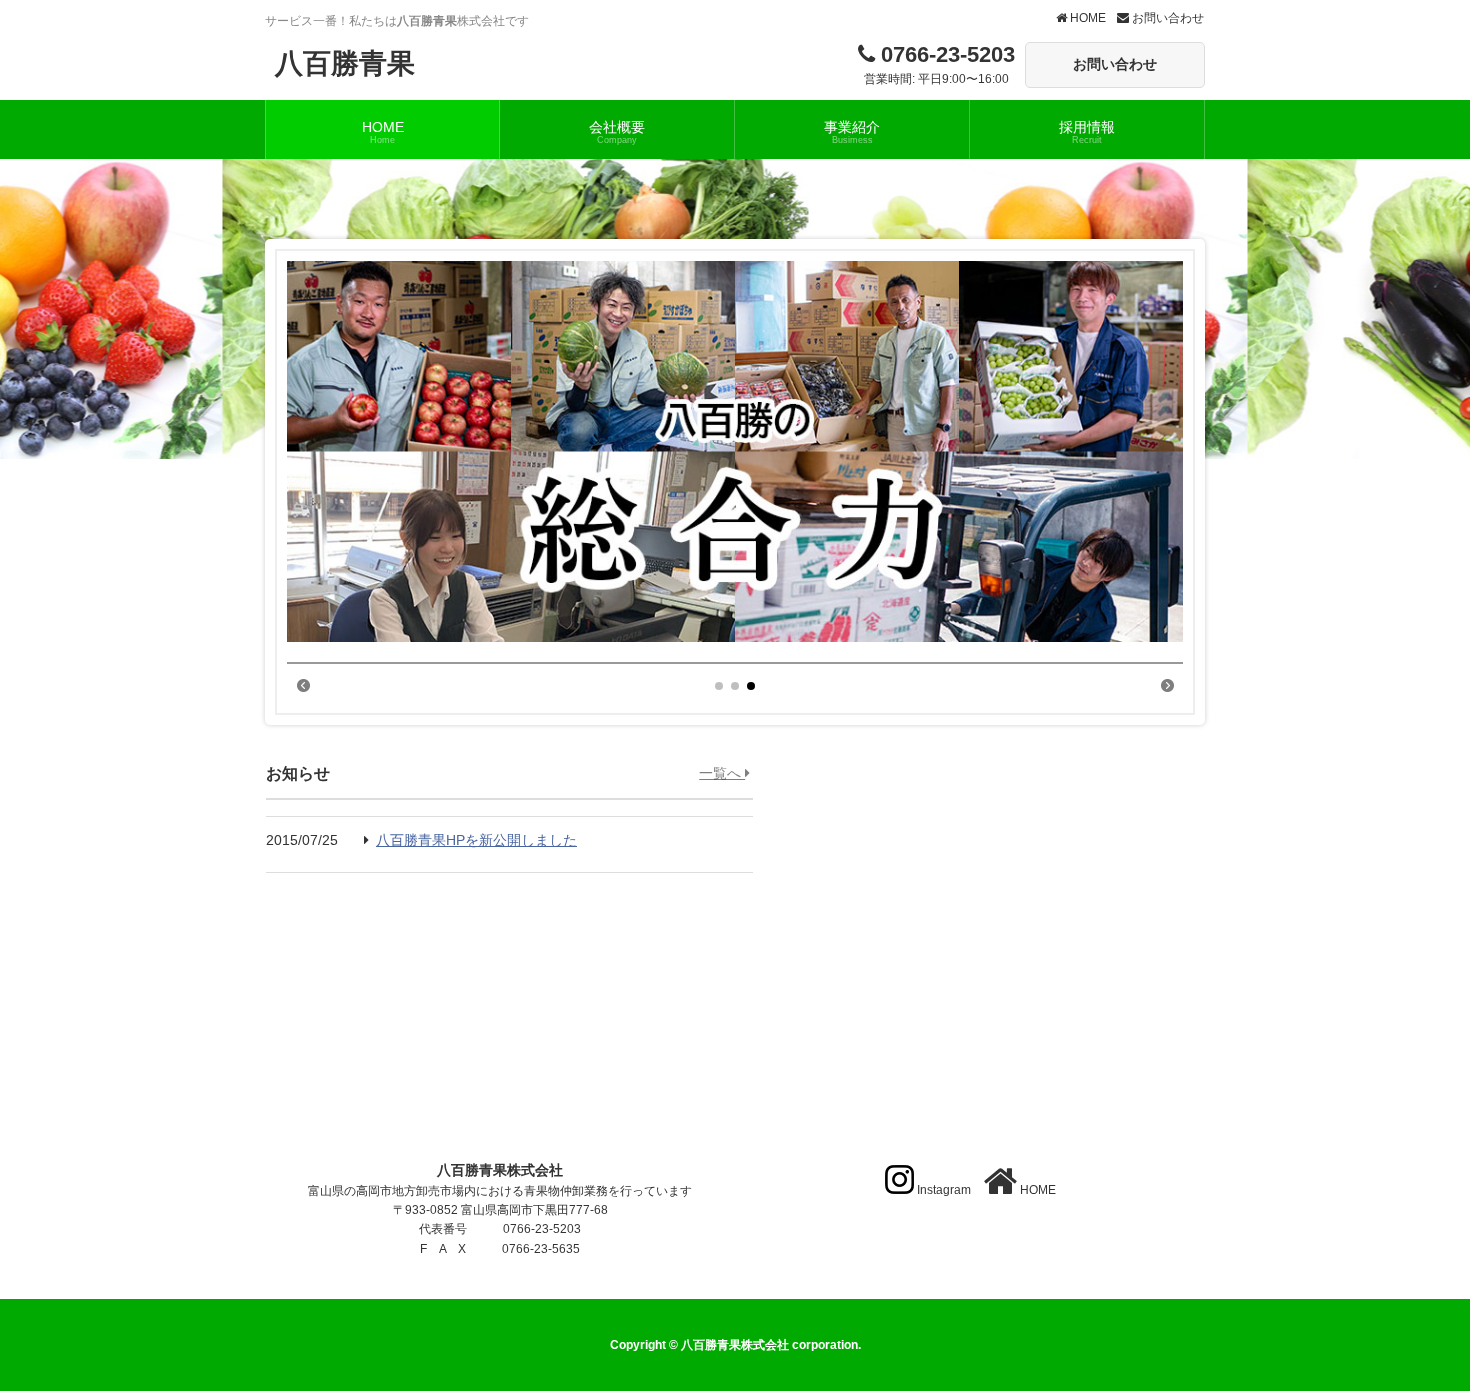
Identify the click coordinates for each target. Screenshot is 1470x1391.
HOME (1086, 18)
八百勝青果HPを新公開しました (476, 840)
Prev (303, 684)
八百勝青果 (345, 63)
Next (1167, 684)
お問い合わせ (1166, 18)
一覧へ (722, 773)
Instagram (944, 1190)
